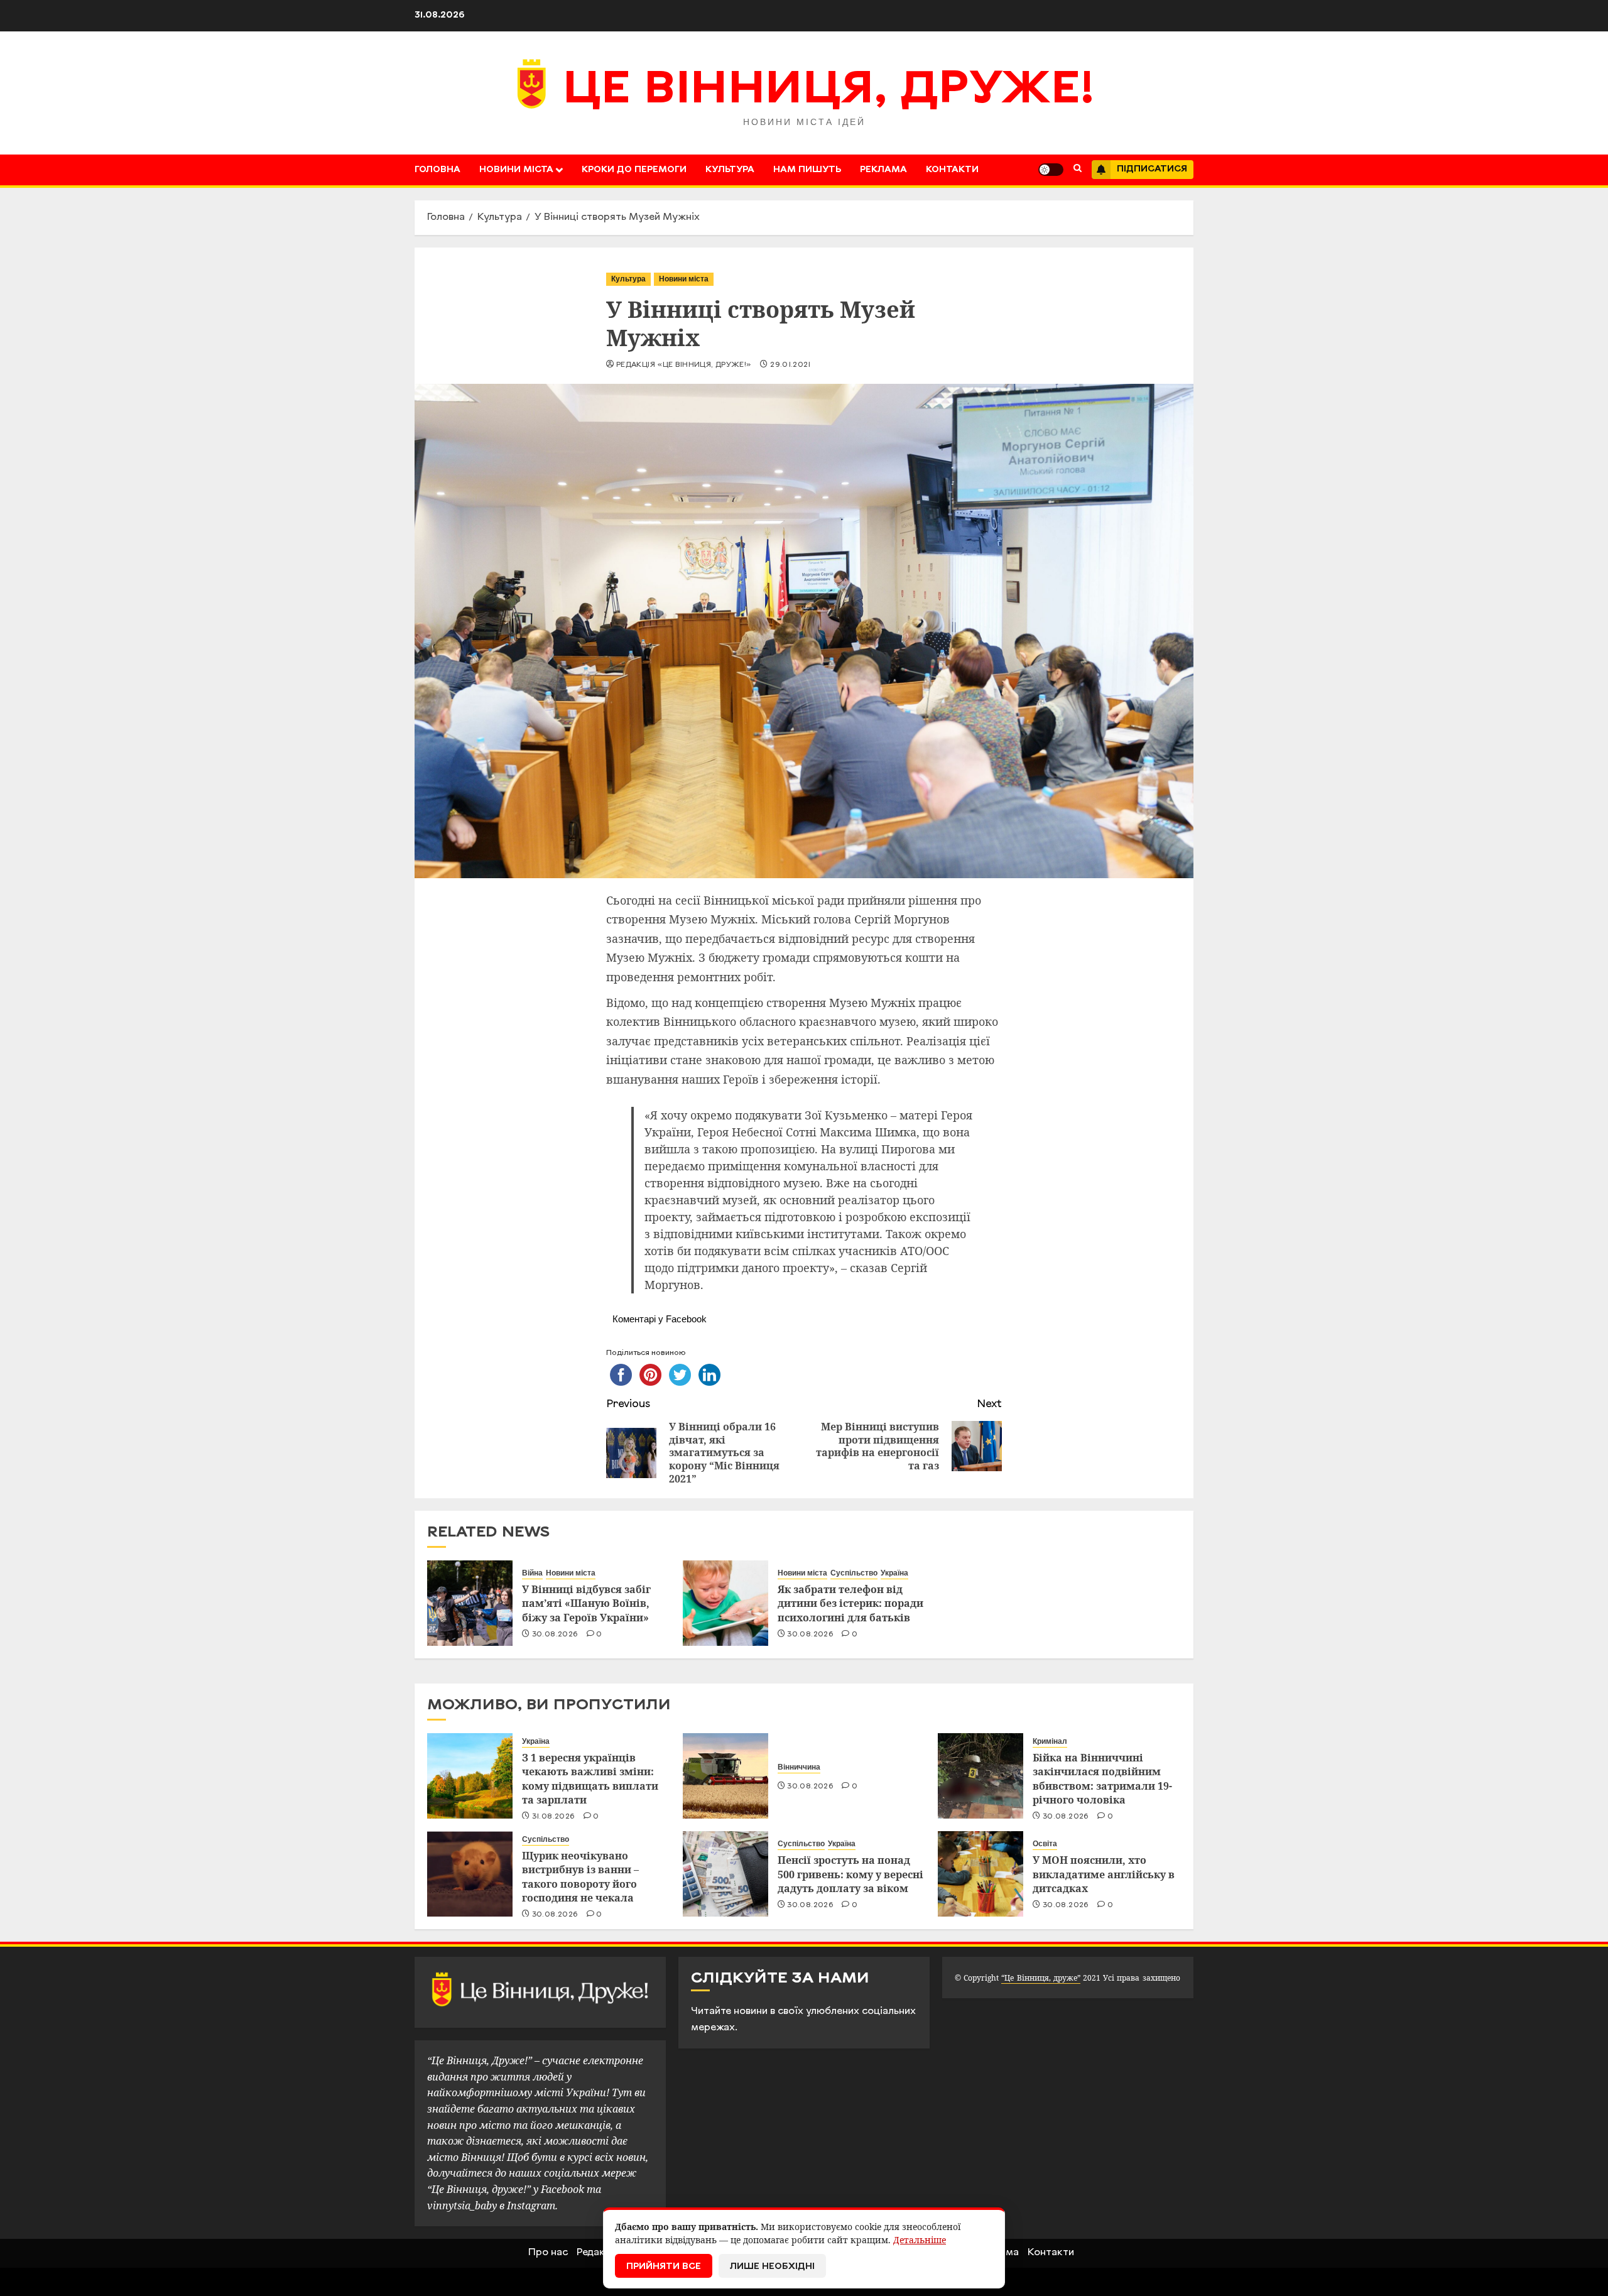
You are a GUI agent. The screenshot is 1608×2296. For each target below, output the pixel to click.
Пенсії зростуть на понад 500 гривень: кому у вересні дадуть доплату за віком (850, 1874)
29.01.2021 (790, 365)
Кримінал (1050, 1741)
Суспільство (854, 1573)
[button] (1078, 170)
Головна (437, 170)
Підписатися (1152, 169)
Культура (730, 170)
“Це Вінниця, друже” (1040, 1978)
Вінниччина (799, 1767)
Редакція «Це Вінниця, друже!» (684, 365)
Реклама (883, 170)
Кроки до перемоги (634, 170)
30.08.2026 (555, 1635)
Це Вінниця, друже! (829, 91)
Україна (894, 1573)
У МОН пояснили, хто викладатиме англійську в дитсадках (1104, 1874)
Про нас (548, 2253)
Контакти (952, 170)
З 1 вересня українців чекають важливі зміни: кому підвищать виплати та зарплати (590, 1779)
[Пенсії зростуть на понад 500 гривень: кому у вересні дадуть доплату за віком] (725, 1874)
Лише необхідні (772, 2267)
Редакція (598, 2253)
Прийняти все (664, 2267)
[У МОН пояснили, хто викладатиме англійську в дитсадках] (981, 1874)
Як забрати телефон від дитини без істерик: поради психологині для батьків (850, 1603)
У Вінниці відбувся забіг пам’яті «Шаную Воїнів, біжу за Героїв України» (586, 1603)
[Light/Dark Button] (1051, 170)
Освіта (1045, 1844)
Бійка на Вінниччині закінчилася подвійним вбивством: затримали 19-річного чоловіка (1102, 1779)
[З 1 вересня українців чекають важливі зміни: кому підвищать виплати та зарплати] (470, 1776)
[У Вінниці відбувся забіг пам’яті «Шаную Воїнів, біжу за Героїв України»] (470, 1603)
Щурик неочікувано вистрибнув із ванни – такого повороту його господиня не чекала (580, 1877)
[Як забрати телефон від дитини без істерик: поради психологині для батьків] (725, 1603)
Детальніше (920, 2240)
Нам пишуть (807, 170)
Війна (532, 1573)
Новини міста (516, 170)
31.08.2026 (554, 1817)
